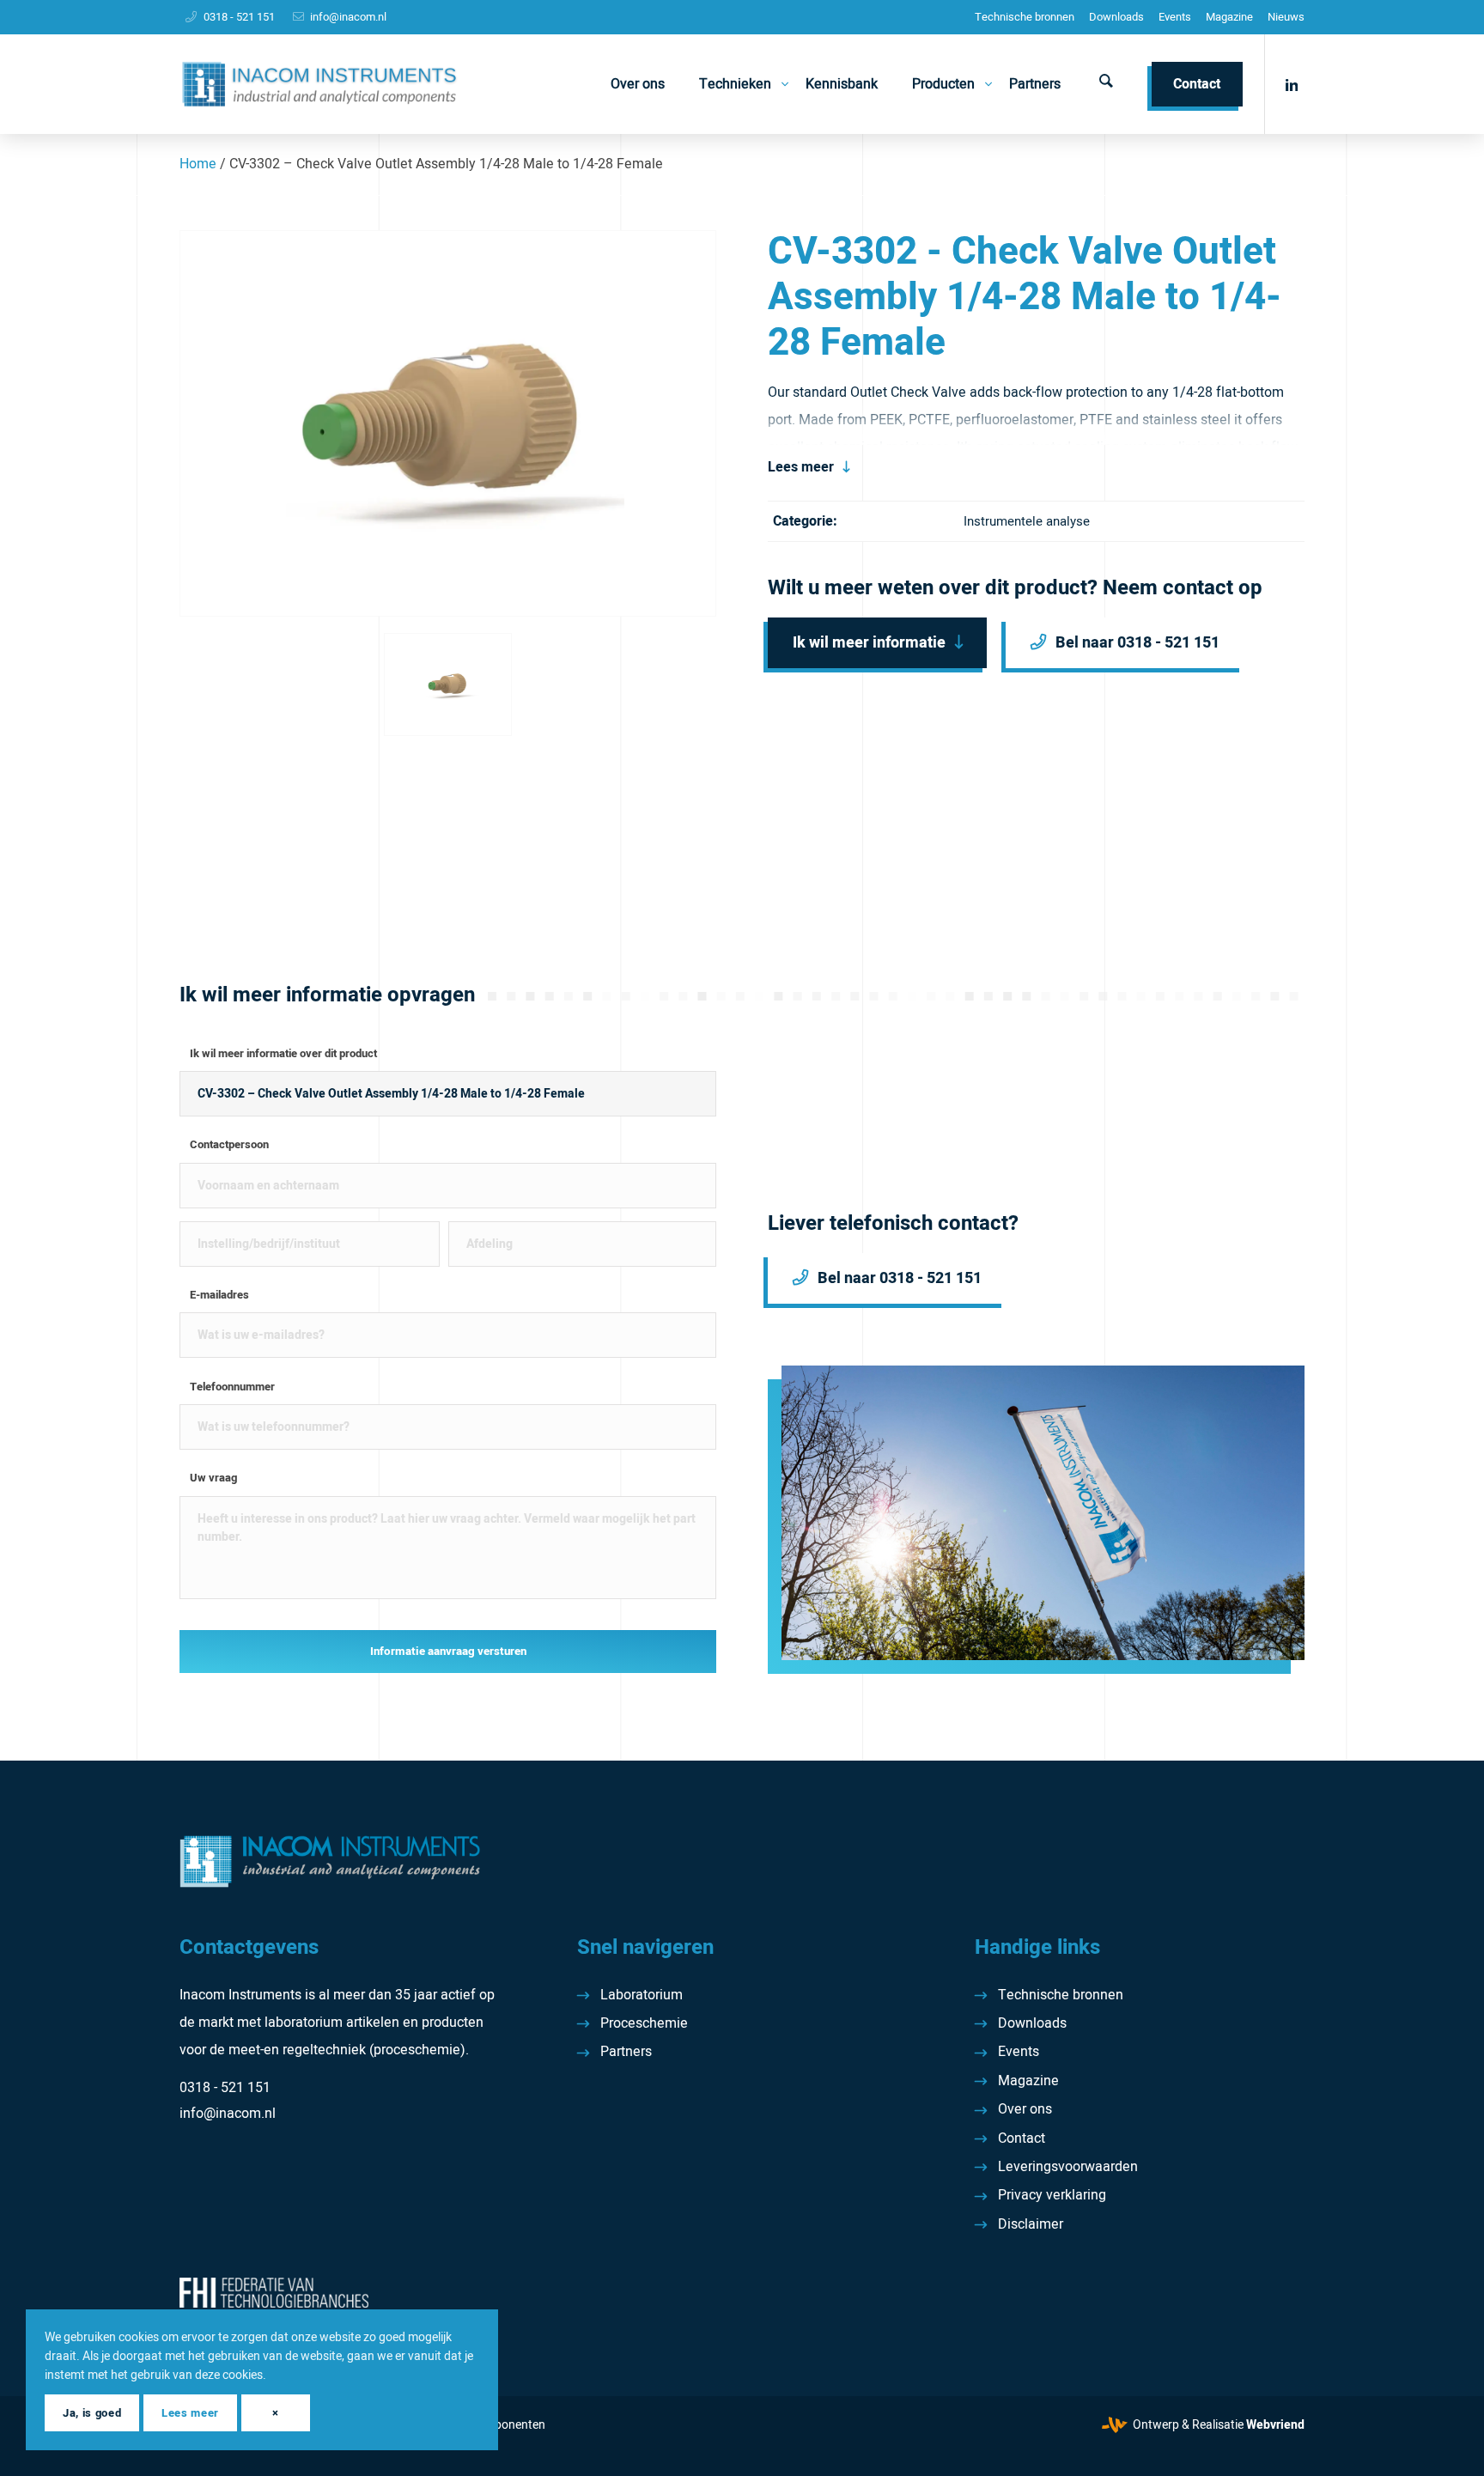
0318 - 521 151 (239, 17)
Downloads (1116, 17)
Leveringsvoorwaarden (1068, 2167)
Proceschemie (644, 2023)
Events (1175, 17)
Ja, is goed (92, 2413)
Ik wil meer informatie (869, 643)
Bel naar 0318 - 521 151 (1137, 643)
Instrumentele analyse (1027, 521)
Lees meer (801, 467)
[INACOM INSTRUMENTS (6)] (322, 84)
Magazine (1229, 17)
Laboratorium (642, 1995)
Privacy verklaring (1052, 2195)
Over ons (1025, 2109)
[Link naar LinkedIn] (1292, 83)
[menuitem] (1025, 17)
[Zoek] (1106, 84)
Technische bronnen (1025, 17)
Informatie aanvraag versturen (448, 1652)
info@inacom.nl (348, 17)
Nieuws (1286, 17)
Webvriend (1275, 2425)
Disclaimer (1031, 2224)
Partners (626, 2052)
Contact (1022, 2138)
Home (198, 164)
